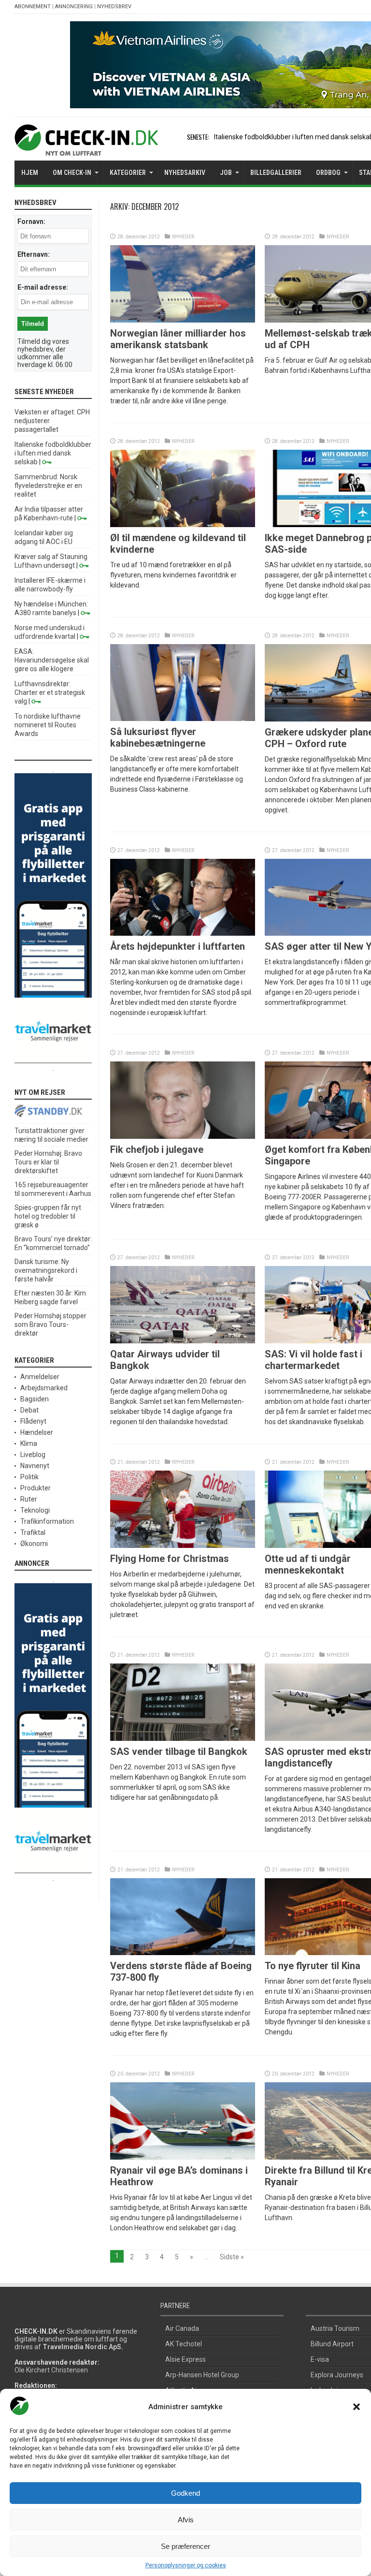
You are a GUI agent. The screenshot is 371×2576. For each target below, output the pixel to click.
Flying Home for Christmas (170, 1559)
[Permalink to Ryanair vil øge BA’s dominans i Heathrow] (183, 2157)
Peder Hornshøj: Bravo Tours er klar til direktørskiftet (48, 1162)
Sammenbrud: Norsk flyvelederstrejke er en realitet (48, 486)
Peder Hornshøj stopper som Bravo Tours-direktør (50, 1325)
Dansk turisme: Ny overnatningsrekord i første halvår (46, 1270)
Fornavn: (31, 221)
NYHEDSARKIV (185, 173)
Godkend (185, 2493)
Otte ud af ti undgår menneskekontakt (308, 1564)
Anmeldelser (40, 1377)
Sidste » (232, 2257)
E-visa (320, 2359)
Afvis (186, 2520)
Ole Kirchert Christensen (51, 2370)
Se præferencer (185, 2546)
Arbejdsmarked (44, 1388)
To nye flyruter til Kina (313, 1966)
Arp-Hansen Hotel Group (202, 2375)
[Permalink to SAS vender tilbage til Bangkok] (183, 1738)
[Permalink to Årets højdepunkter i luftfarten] (183, 933)
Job (226, 173)
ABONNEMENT (33, 7)
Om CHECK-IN (72, 173)
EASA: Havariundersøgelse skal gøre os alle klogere (52, 660)
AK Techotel (184, 2344)
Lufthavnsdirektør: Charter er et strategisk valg (50, 692)
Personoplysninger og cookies (186, 2565)
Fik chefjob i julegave (157, 1149)
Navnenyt (35, 1466)
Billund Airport (332, 2344)
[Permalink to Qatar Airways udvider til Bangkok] (183, 1341)
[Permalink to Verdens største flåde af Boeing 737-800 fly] (183, 1953)
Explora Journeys (337, 2375)
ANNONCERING (74, 7)
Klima (29, 1443)
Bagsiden (35, 1399)
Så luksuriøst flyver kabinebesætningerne (158, 737)
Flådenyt (33, 1421)
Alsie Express (185, 2359)
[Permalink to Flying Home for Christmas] (183, 1546)
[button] (357, 2407)
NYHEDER (183, 237)
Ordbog (328, 173)
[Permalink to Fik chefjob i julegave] (183, 1136)
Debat (29, 1410)
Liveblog (33, 1455)
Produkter (36, 1488)
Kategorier (128, 173)
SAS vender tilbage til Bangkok (179, 1752)
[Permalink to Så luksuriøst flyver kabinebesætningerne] (183, 719)
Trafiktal (33, 1532)
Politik (29, 1477)
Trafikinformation (47, 1521)
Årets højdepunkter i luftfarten (178, 946)
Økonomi (34, 1544)
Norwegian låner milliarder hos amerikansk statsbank (178, 339)
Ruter (29, 1499)
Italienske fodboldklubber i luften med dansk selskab (53, 453)
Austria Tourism (335, 2328)
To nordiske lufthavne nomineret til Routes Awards (48, 725)
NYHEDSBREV (114, 7)
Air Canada (182, 2328)
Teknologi (35, 1510)
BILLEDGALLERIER (276, 173)
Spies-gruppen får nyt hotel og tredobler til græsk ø (48, 1216)
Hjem (30, 173)
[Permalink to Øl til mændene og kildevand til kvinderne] (183, 525)
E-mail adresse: (43, 287)
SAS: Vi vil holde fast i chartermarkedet (314, 1360)
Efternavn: (34, 254)
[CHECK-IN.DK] (86, 148)
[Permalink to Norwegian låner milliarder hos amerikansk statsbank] (183, 320)
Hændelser (37, 1432)
